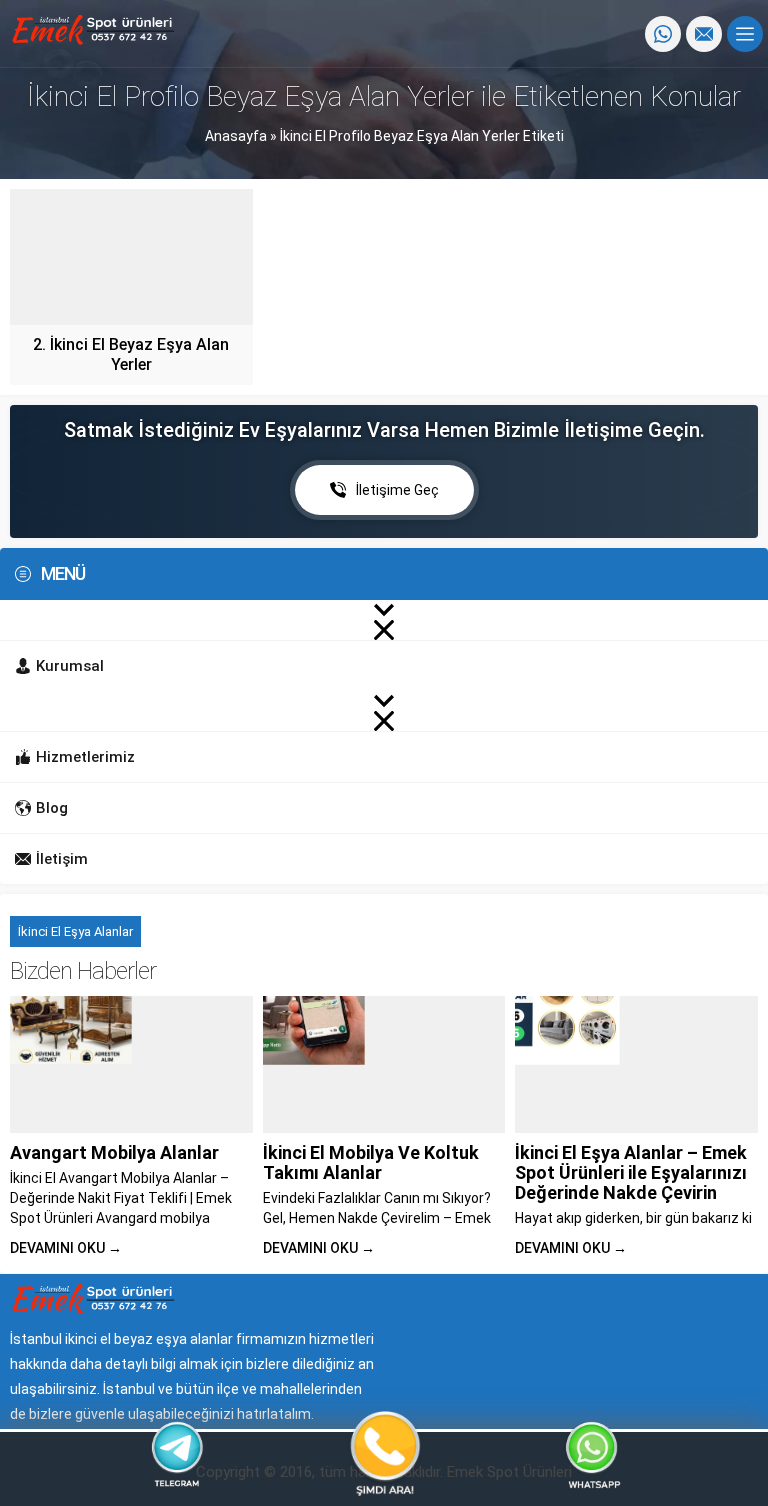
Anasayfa (236, 136)
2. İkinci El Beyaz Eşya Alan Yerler (131, 354)
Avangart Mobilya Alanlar (114, 1152)
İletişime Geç (397, 490)
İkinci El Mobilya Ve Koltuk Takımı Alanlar (371, 1162)
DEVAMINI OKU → (66, 1248)
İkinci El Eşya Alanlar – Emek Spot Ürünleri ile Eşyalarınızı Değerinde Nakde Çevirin (631, 1172)
